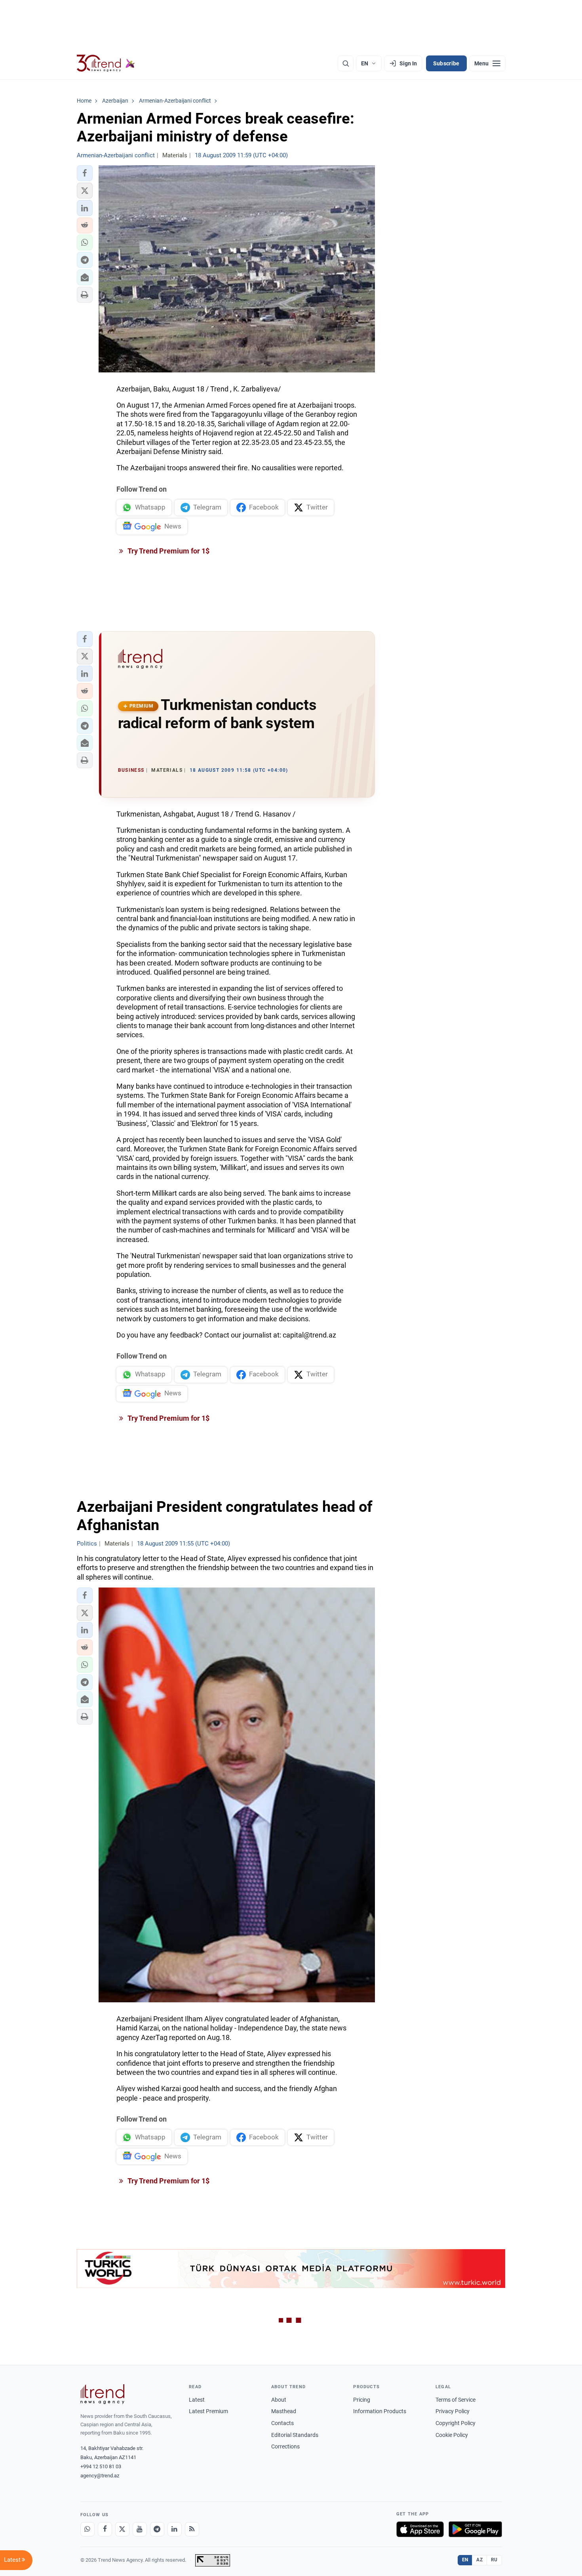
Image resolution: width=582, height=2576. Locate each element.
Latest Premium (208, 2411)
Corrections (285, 2446)
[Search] (346, 63)
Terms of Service (456, 2400)
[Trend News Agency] (103, 2394)
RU (494, 2560)
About (279, 2400)
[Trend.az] (106, 63)
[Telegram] (157, 2529)
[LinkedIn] (175, 2529)
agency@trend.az (100, 2476)
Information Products (380, 2411)
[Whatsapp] (87, 2529)
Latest (197, 2400)
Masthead (284, 2411)
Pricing (362, 2400)
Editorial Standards (295, 2435)
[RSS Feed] (192, 2529)
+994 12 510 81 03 (101, 2466)
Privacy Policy (453, 2411)
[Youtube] (140, 2529)
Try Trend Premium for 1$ (168, 551)
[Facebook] (105, 2529)
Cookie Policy (452, 2435)
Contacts (282, 2423)
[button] (85, 173)
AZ (479, 2560)
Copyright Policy (456, 2423)
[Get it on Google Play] (475, 2529)
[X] (122, 2529)
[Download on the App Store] (420, 2529)
